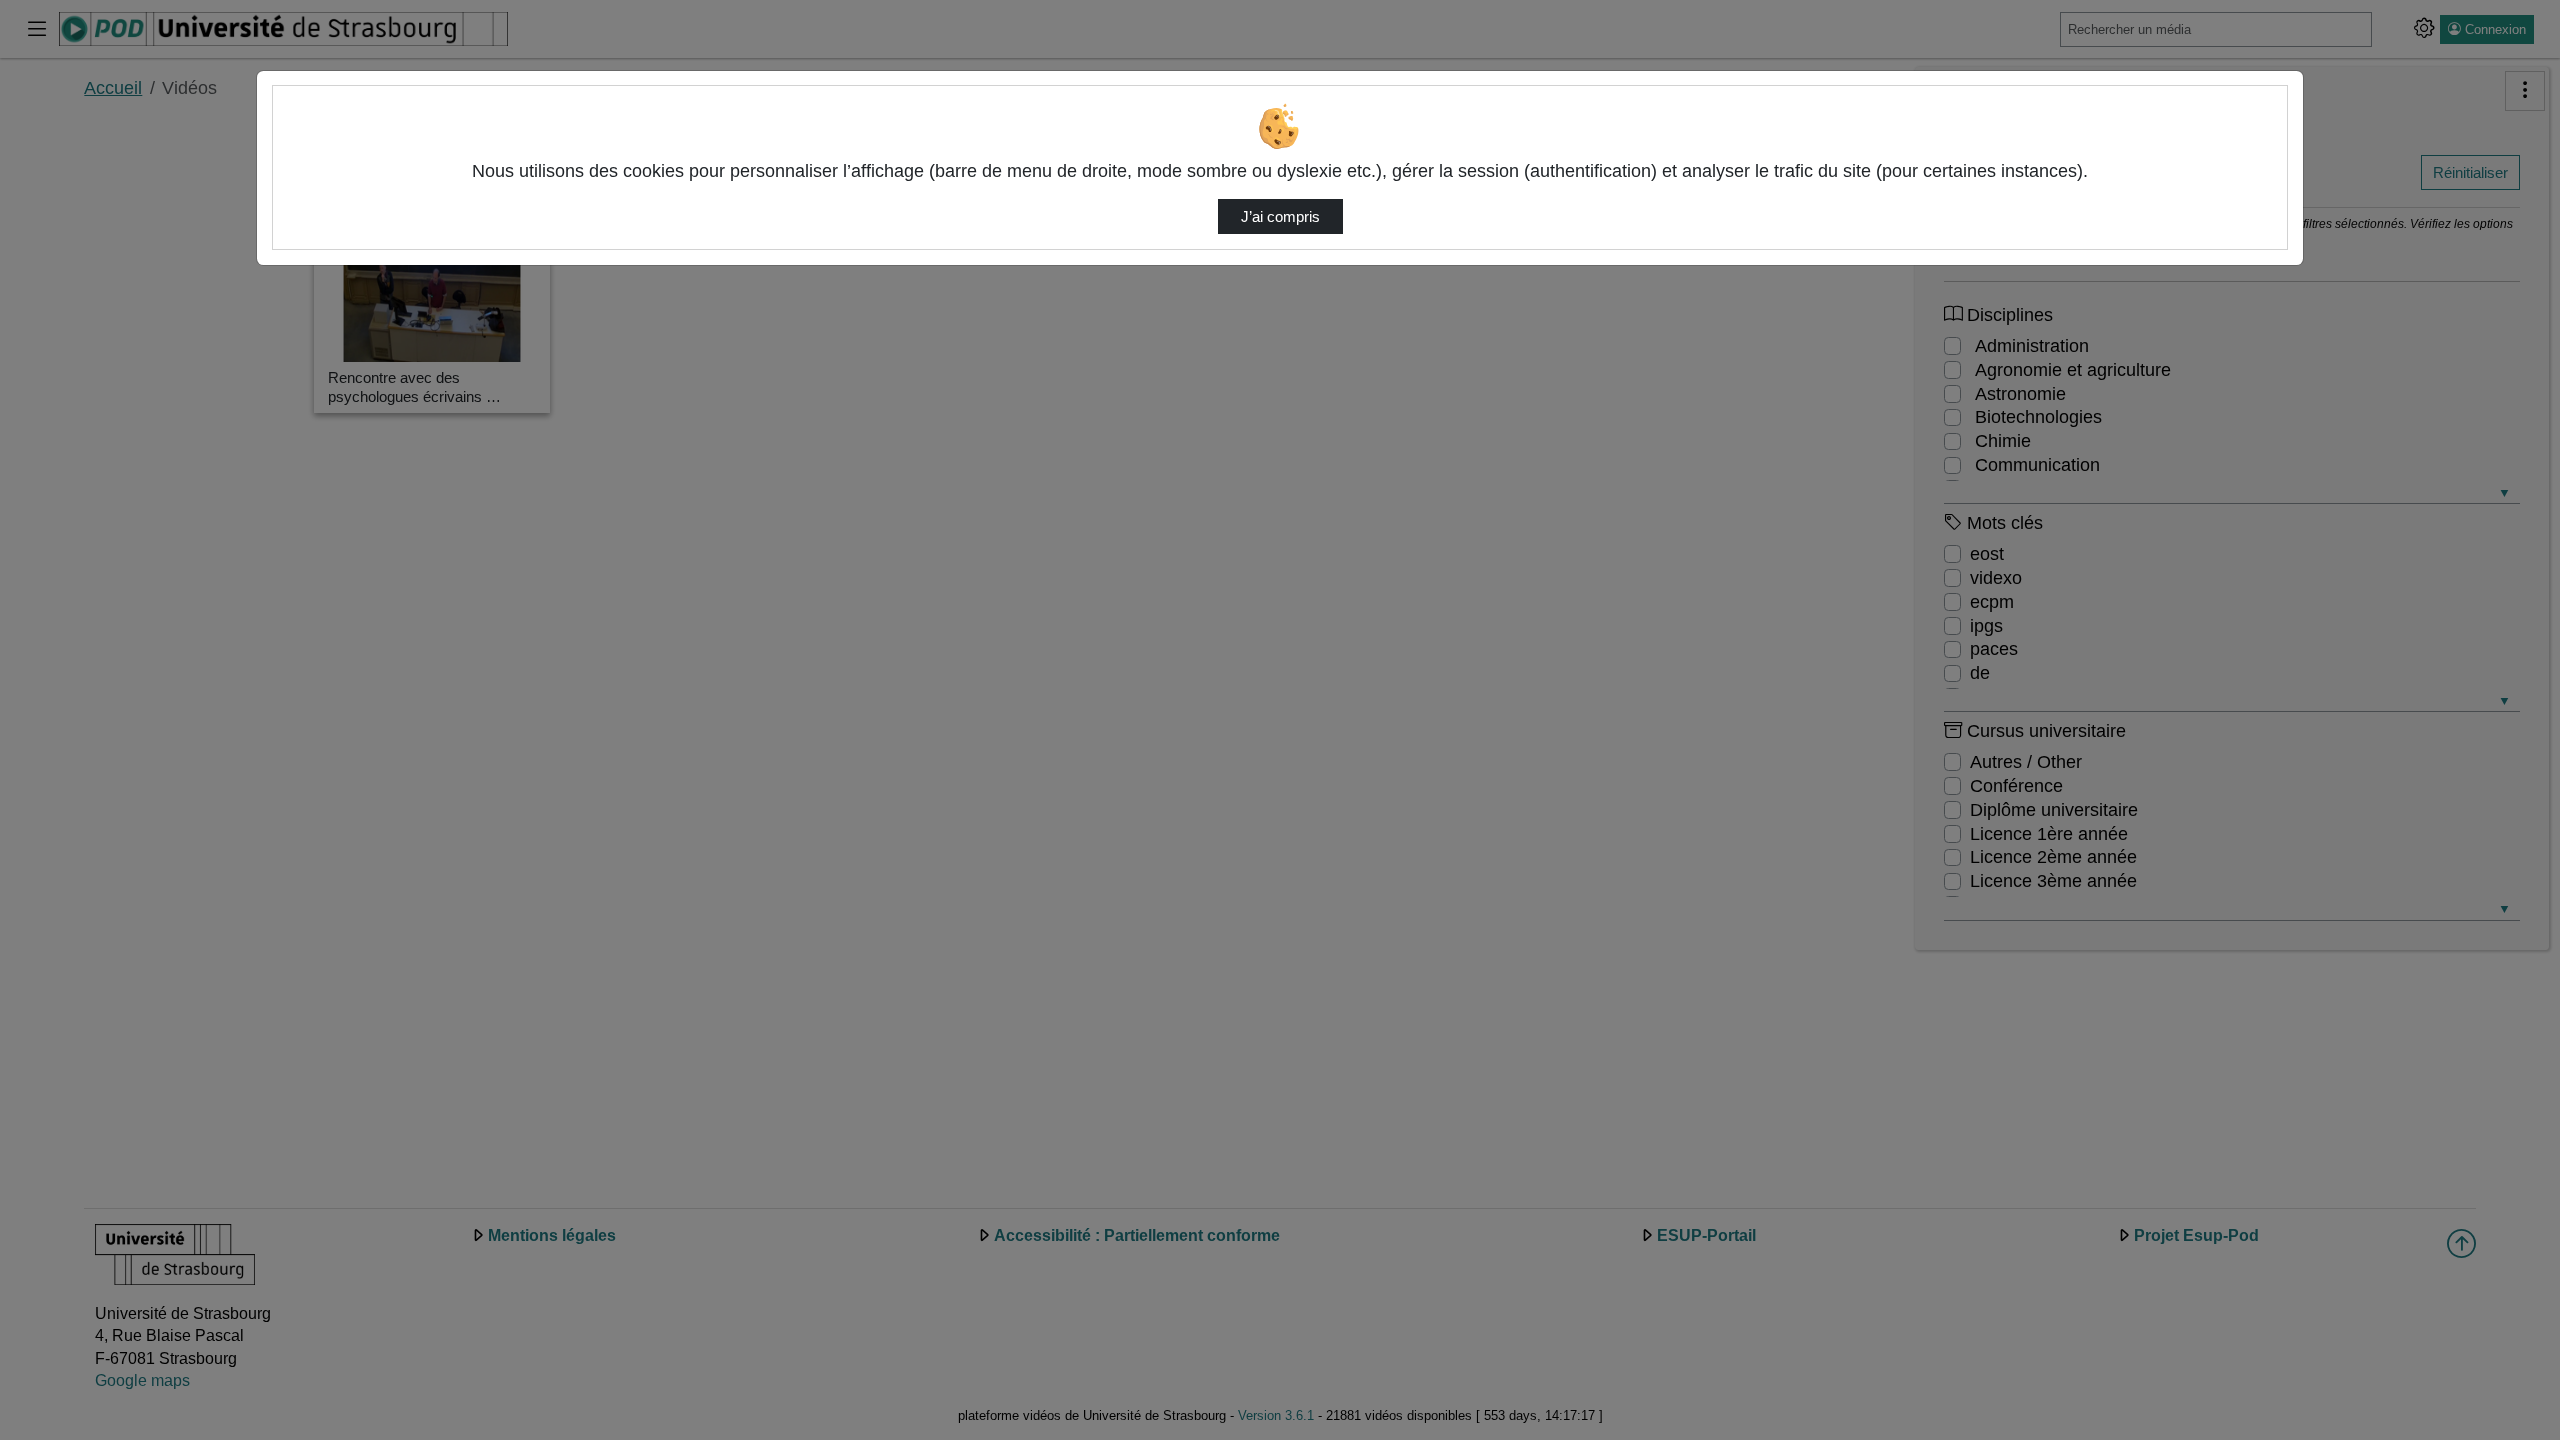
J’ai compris (1280, 217)
